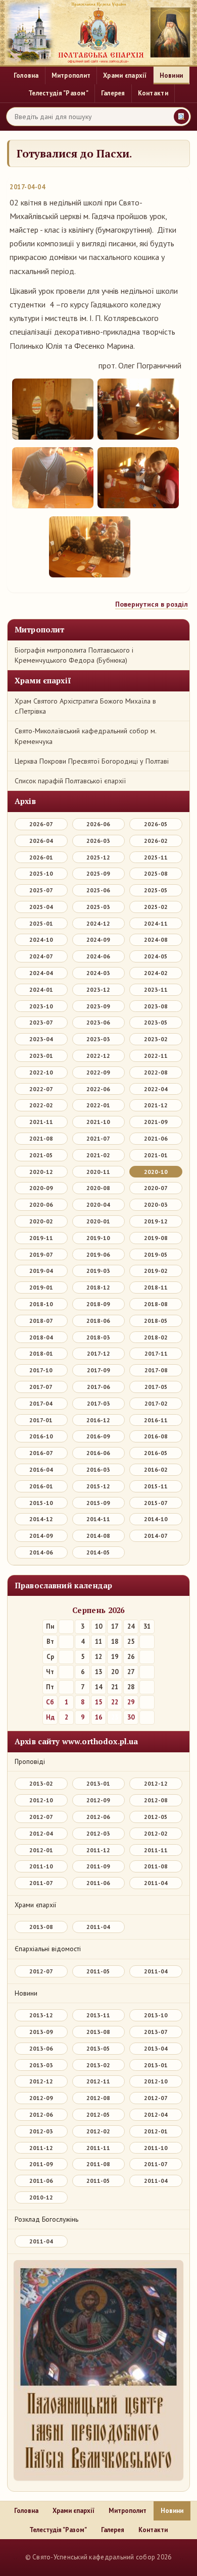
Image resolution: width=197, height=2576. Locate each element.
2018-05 (156, 1321)
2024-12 (98, 923)
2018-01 (41, 1353)
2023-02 (156, 1039)
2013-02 (41, 1783)
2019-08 (156, 1238)
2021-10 (98, 1122)
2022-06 (98, 1089)
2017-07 (41, 1387)
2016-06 (98, 1453)
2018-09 (98, 1304)
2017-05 (156, 1387)
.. (15, 2557)
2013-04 (156, 2048)
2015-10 (41, 1503)
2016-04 (41, 1469)
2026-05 (156, 824)
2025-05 (156, 890)
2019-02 (156, 1271)
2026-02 (156, 841)
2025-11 (156, 857)
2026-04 (41, 841)
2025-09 (98, 873)
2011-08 (156, 1866)
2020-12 (41, 1172)
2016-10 (41, 1436)
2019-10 (98, 1238)
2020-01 (98, 1221)
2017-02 (156, 1403)
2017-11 (156, 1353)
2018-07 (41, 1321)
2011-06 (98, 1883)
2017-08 (156, 1370)
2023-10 (41, 1006)
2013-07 (156, 2032)
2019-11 (41, 1238)
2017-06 (98, 1387)
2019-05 (156, 1254)
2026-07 (41, 824)
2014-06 (41, 1552)
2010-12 (41, 2197)
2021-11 (41, 1122)
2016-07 (41, 1453)
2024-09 (98, 940)
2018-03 (98, 1337)
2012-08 (156, 1800)
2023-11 (156, 989)
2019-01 (41, 1287)
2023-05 (156, 1022)
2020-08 (98, 1188)
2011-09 (98, 1866)
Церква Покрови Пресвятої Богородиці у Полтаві (92, 761)
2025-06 (98, 890)
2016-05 (156, 1453)
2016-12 (98, 1420)
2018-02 (156, 1337)
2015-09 (98, 1503)
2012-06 (98, 1817)
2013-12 (41, 2015)
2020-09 (41, 1188)
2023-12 (98, 989)
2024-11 (156, 923)
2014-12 (41, 1519)
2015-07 (156, 1503)
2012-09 (98, 1800)
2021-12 (156, 1105)
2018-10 (41, 1304)
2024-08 (156, 940)
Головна (26, 76)
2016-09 (98, 1436)
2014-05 (98, 1552)
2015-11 (156, 1486)
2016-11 (156, 1420)
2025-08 (156, 873)
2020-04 (98, 1204)
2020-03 (156, 1204)
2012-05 (156, 1817)
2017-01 (41, 1420)
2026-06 (98, 824)
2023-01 (41, 1056)
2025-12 (98, 857)
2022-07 (41, 1089)
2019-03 (98, 1271)
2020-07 (156, 1188)
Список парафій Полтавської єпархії (70, 781)
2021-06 (156, 1138)
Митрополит (71, 76)
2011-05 (98, 1971)
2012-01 (41, 1850)
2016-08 (156, 1436)
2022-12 (98, 1056)
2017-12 (98, 1353)
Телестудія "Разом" (58, 93)
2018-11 (156, 1287)
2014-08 (98, 1536)
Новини (171, 76)
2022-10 (41, 1072)
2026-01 (41, 857)
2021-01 (156, 1155)
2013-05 (98, 2048)
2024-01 (41, 989)
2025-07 (41, 890)
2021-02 (98, 1155)
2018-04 (41, 1337)
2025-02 (156, 907)
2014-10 (156, 1519)
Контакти (153, 93)
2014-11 (98, 1519)
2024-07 (41, 956)
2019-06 (98, 1254)
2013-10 (156, 2015)
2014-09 (41, 1536)
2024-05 (156, 956)
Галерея (113, 93)
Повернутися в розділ (152, 604)
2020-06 (41, 1204)
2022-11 (156, 1056)
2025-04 (41, 907)
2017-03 (98, 1403)
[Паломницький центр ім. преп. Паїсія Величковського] (98, 2373)
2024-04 (41, 973)
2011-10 (41, 1866)
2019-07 (41, 1254)
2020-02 (41, 1221)
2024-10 (41, 940)
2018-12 (98, 1287)
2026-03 (98, 841)
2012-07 (41, 1817)
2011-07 (41, 1883)
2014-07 (156, 1536)
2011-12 (98, 1850)
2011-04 (156, 1883)
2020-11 (98, 1172)
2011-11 (156, 1850)
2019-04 (41, 1271)
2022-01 (98, 1105)
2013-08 (41, 1927)
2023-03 (98, 1039)
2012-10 (41, 1800)
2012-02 (156, 1833)
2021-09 (156, 1122)
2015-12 (98, 1486)
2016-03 (98, 1469)
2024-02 (156, 973)
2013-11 (98, 2015)
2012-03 (98, 1833)
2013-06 (41, 2048)
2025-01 (41, 923)
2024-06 (98, 956)
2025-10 (41, 873)
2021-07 (98, 1138)
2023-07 (41, 1022)
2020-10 (156, 1172)
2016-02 (156, 1469)
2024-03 (98, 973)
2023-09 (98, 1006)
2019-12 (156, 1221)
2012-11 (98, 2081)
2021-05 (41, 1155)
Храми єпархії (125, 76)
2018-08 (156, 1304)
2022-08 (156, 1072)
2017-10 (41, 1370)
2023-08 (156, 1006)
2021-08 (41, 1138)
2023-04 (41, 1039)
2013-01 (98, 1783)
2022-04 (156, 1089)
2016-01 (41, 1486)
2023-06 (98, 1022)
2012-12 (156, 1783)
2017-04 (41, 1403)
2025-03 (98, 907)
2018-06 (98, 1321)
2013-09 (41, 2032)
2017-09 (98, 1370)
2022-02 (41, 1105)
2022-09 (98, 1072)
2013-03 (41, 2065)
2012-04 (41, 1833)
